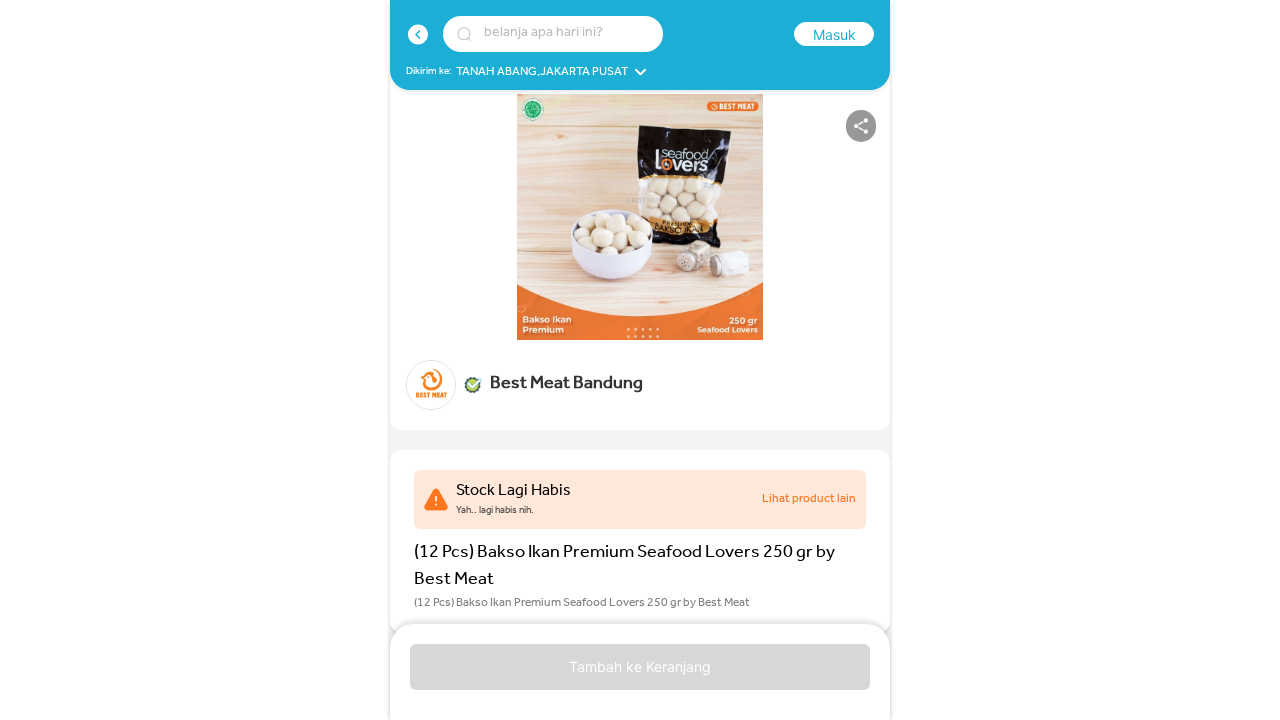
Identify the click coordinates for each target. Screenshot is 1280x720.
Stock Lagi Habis (513, 492)
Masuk (834, 34)
